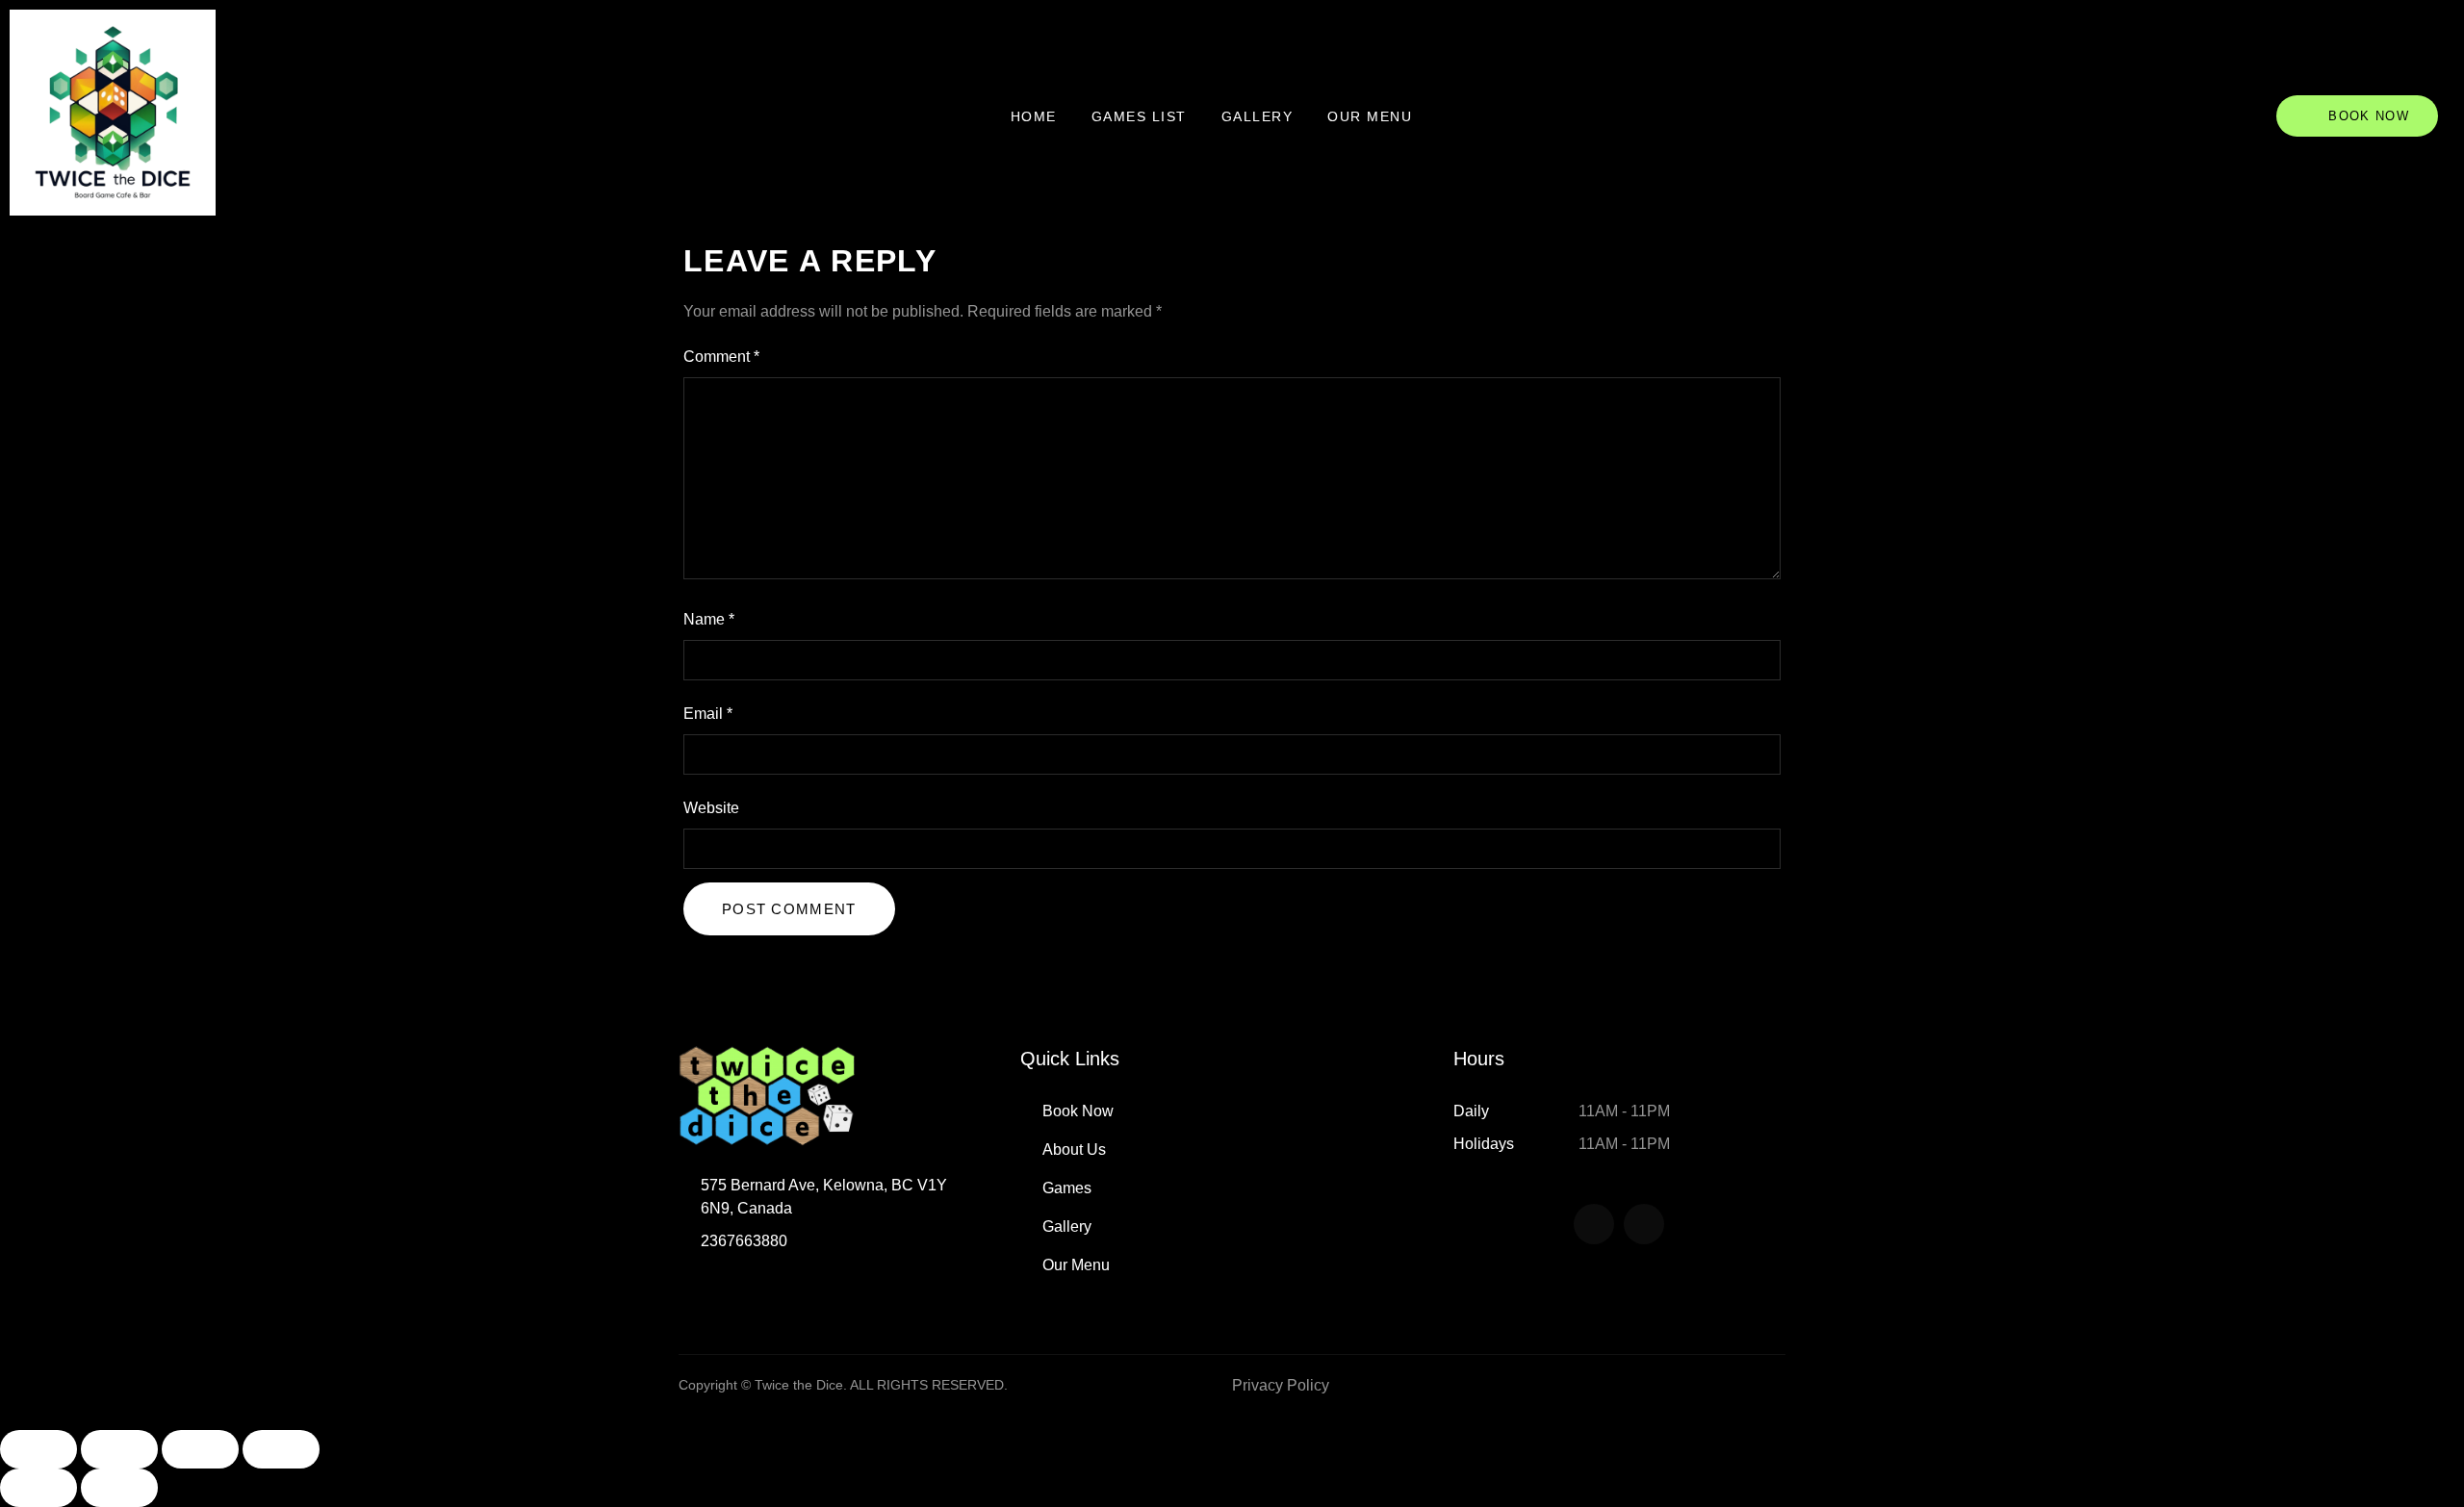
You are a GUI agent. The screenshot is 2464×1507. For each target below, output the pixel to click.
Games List (1139, 116)
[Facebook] (1594, 1224)
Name (709, 619)
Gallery (1258, 116)
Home (1034, 116)
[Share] (200, 1449)
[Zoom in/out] (38, 1449)
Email (708, 714)
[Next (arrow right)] (119, 1488)
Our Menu (1370, 116)
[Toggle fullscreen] (119, 1449)
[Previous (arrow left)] (38, 1488)
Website (711, 808)
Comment (721, 357)
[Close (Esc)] (281, 1449)
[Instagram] (1644, 1224)
